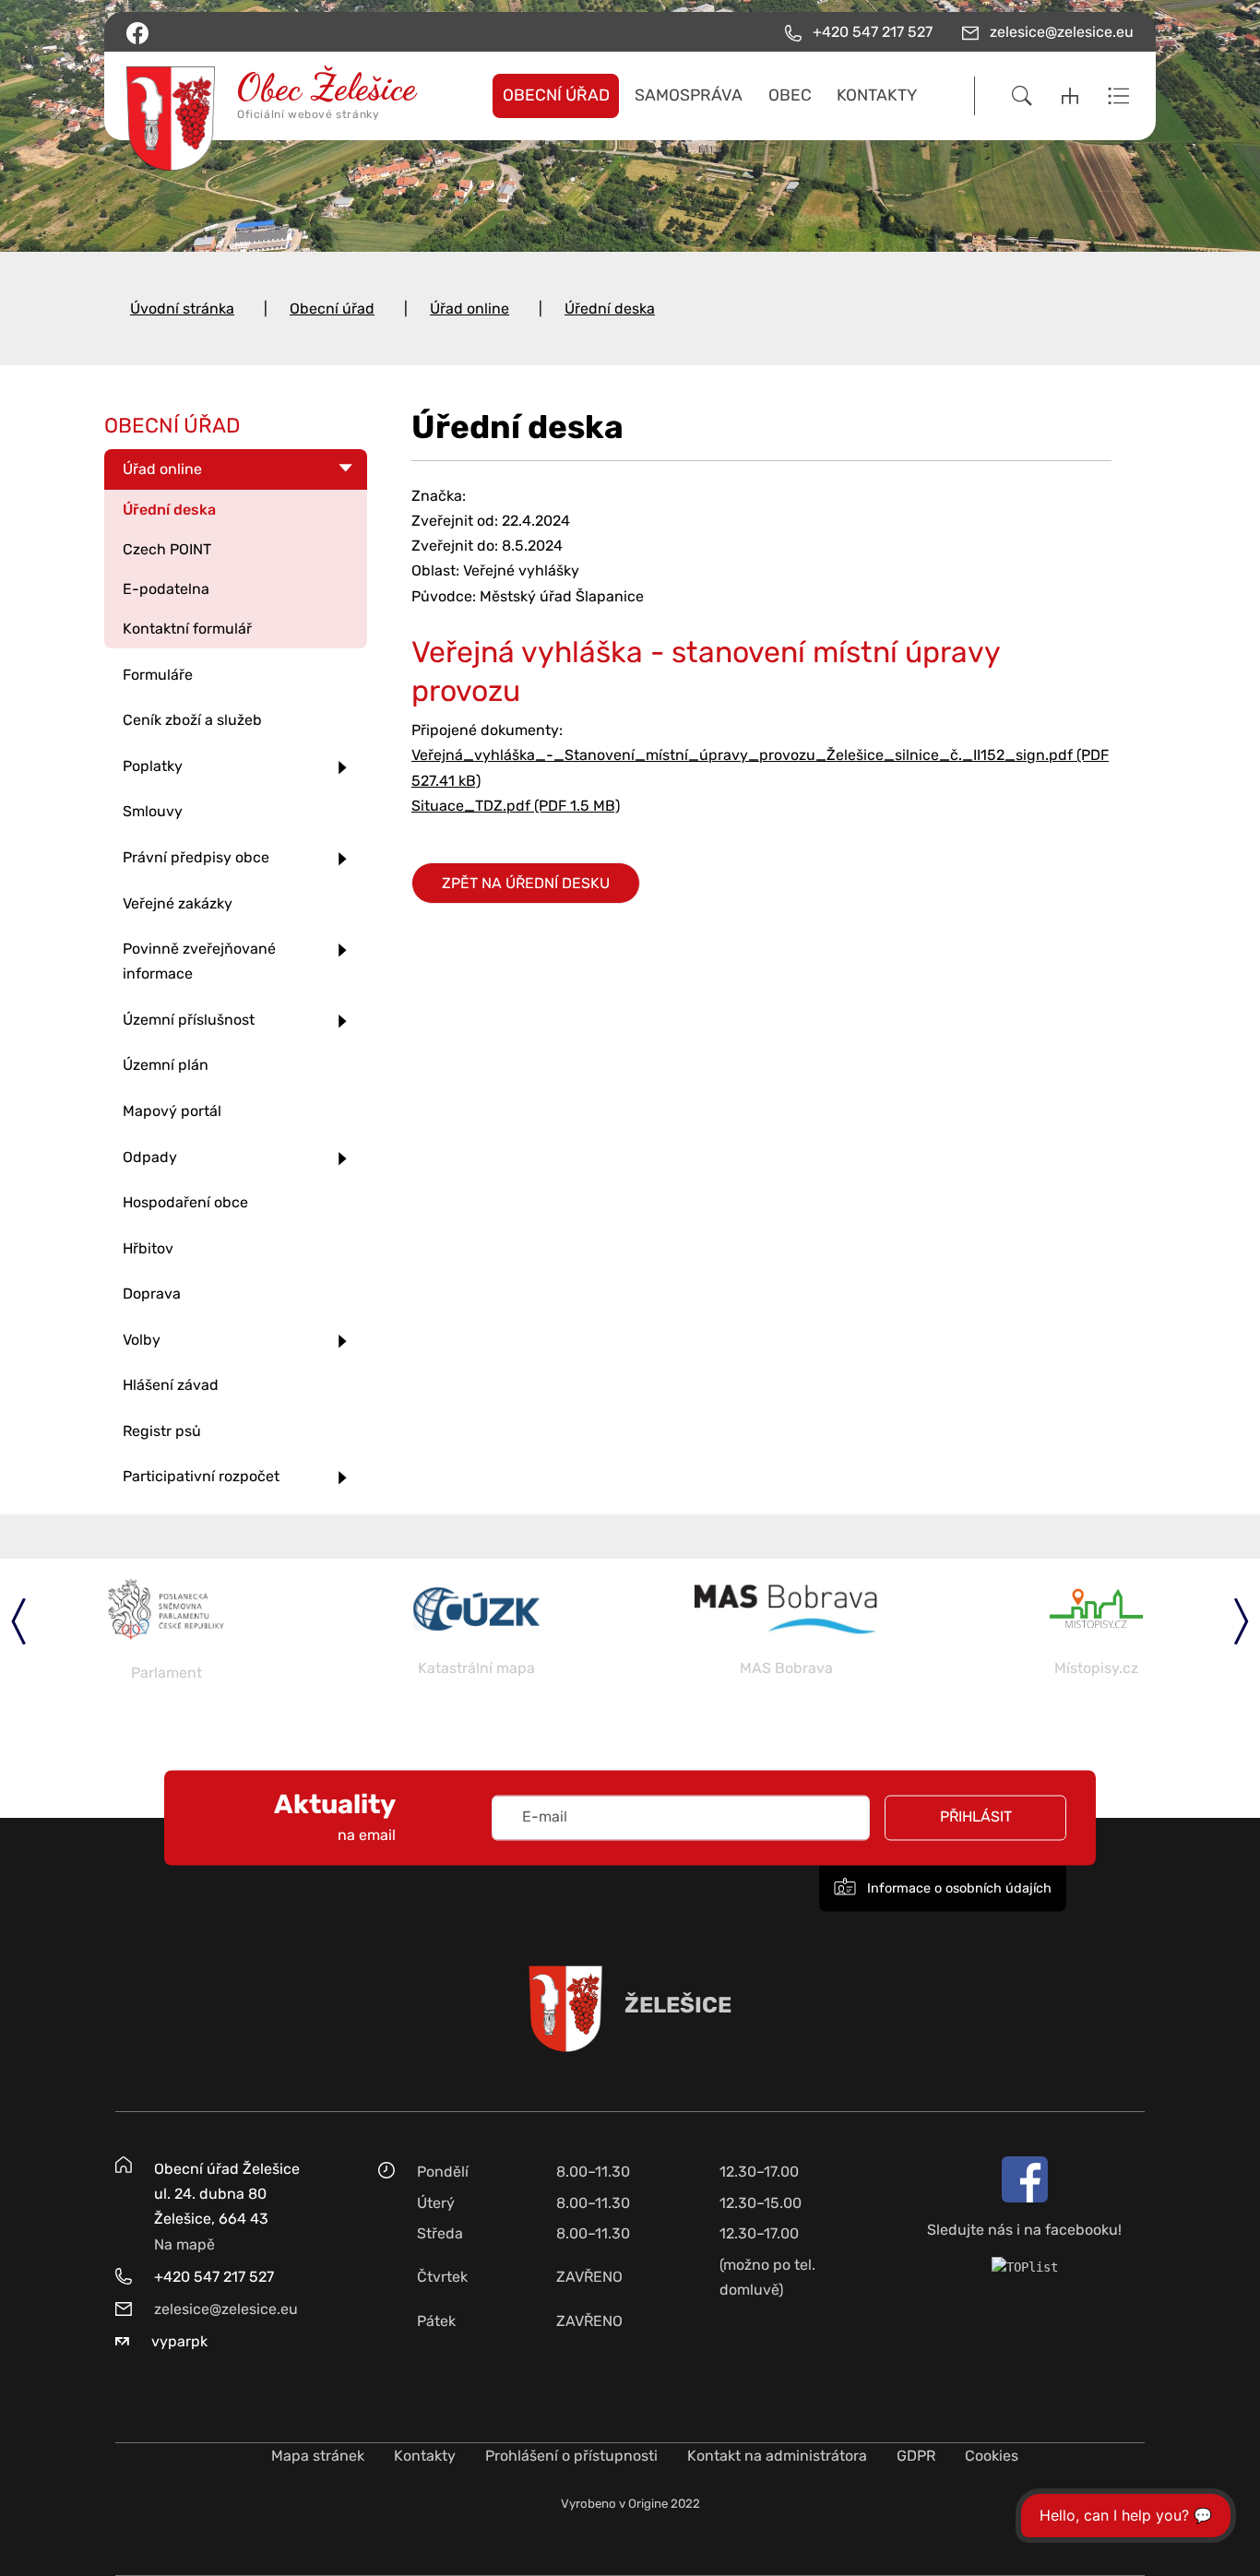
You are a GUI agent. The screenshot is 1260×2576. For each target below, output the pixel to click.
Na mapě (184, 2244)
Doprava (152, 1294)
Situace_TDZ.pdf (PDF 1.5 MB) (516, 806)
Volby (142, 1340)
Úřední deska (610, 309)
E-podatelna (166, 589)
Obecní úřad (332, 309)
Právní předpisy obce (196, 857)
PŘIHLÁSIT (976, 1817)
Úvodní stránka (182, 309)
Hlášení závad (171, 1385)
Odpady (150, 1157)
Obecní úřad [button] (556, 95)
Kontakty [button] (877, 95)
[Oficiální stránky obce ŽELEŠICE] (243, 96)
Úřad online (470, 309)
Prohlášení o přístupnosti (571, 2456)
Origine (648, 2504)
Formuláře (158, 675)
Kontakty (425, 2456)
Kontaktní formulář (187, 629)
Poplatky (153, 766)
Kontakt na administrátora (777, 2456)
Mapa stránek (318, 2456)
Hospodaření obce (185, 1202)
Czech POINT (167, 549)
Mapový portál (172, 1111)
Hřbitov (148, 1248)
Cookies (992, 2456)
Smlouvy (153, 811)
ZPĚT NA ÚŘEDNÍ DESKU (526, 883)
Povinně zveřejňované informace (199, 961)
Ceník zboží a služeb (192, 720)
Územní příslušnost (189, 1020)
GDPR (916, 2456)
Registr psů (162, 1431)
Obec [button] (790, 95)
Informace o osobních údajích (957, 1888)
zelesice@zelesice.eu (226, 2309)
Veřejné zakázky (178, 903)
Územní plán (166, 1065)
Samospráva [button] (689, 95)
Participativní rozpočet (201, 1476)
